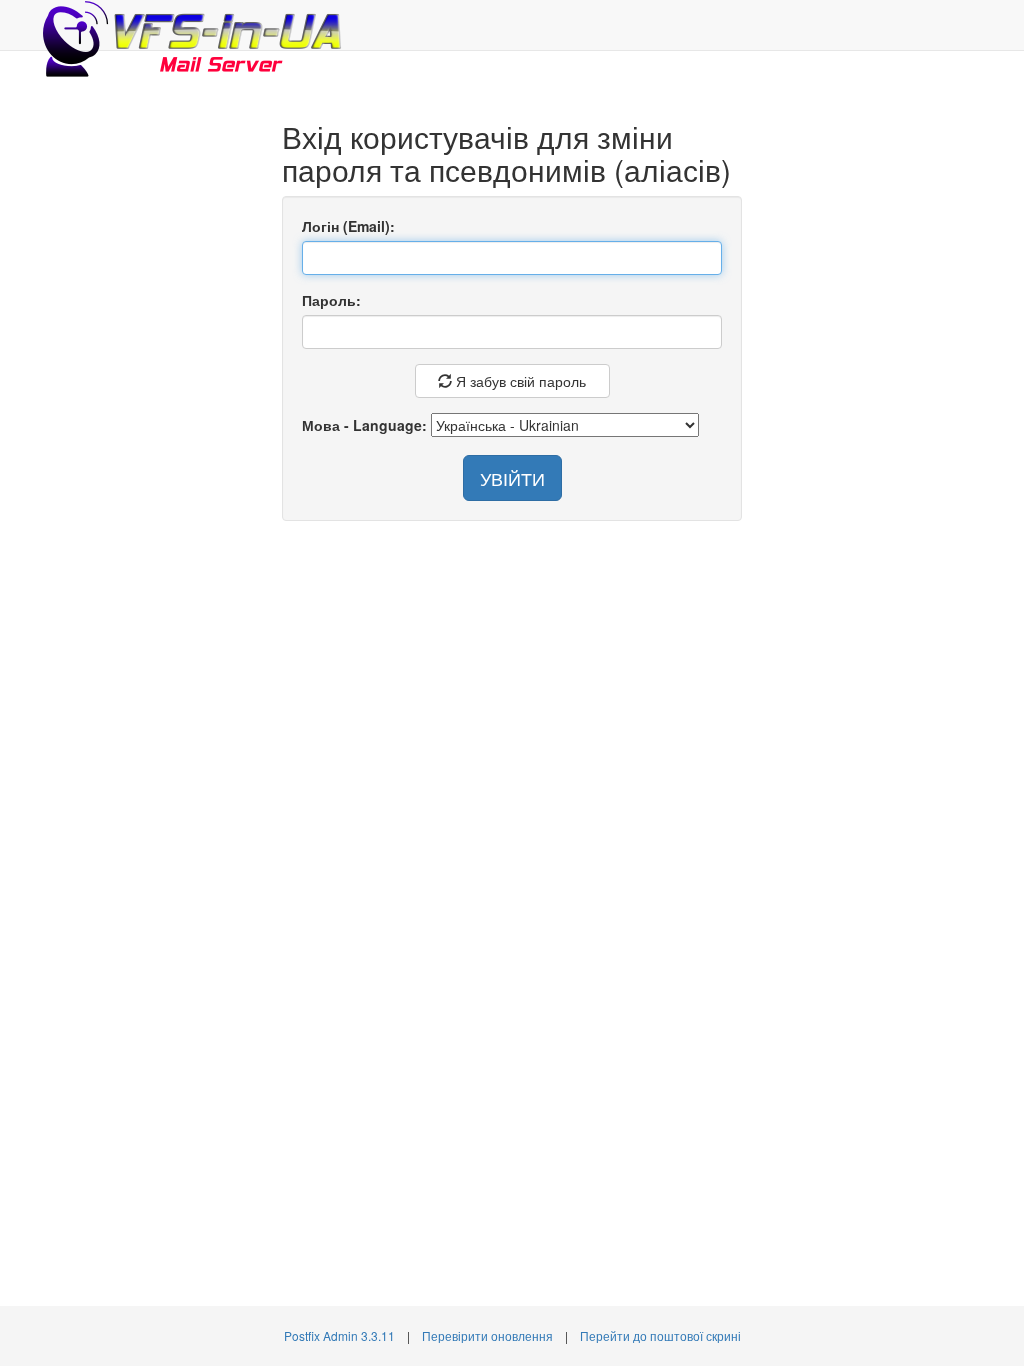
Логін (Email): (348, 226)
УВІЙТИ (512, 478)
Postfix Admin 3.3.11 (339, 1335)
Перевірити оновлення (487, 1335)
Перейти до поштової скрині (660, 1335)
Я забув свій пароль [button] (519, 381)
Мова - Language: (364, 425)
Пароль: (331, 300)
